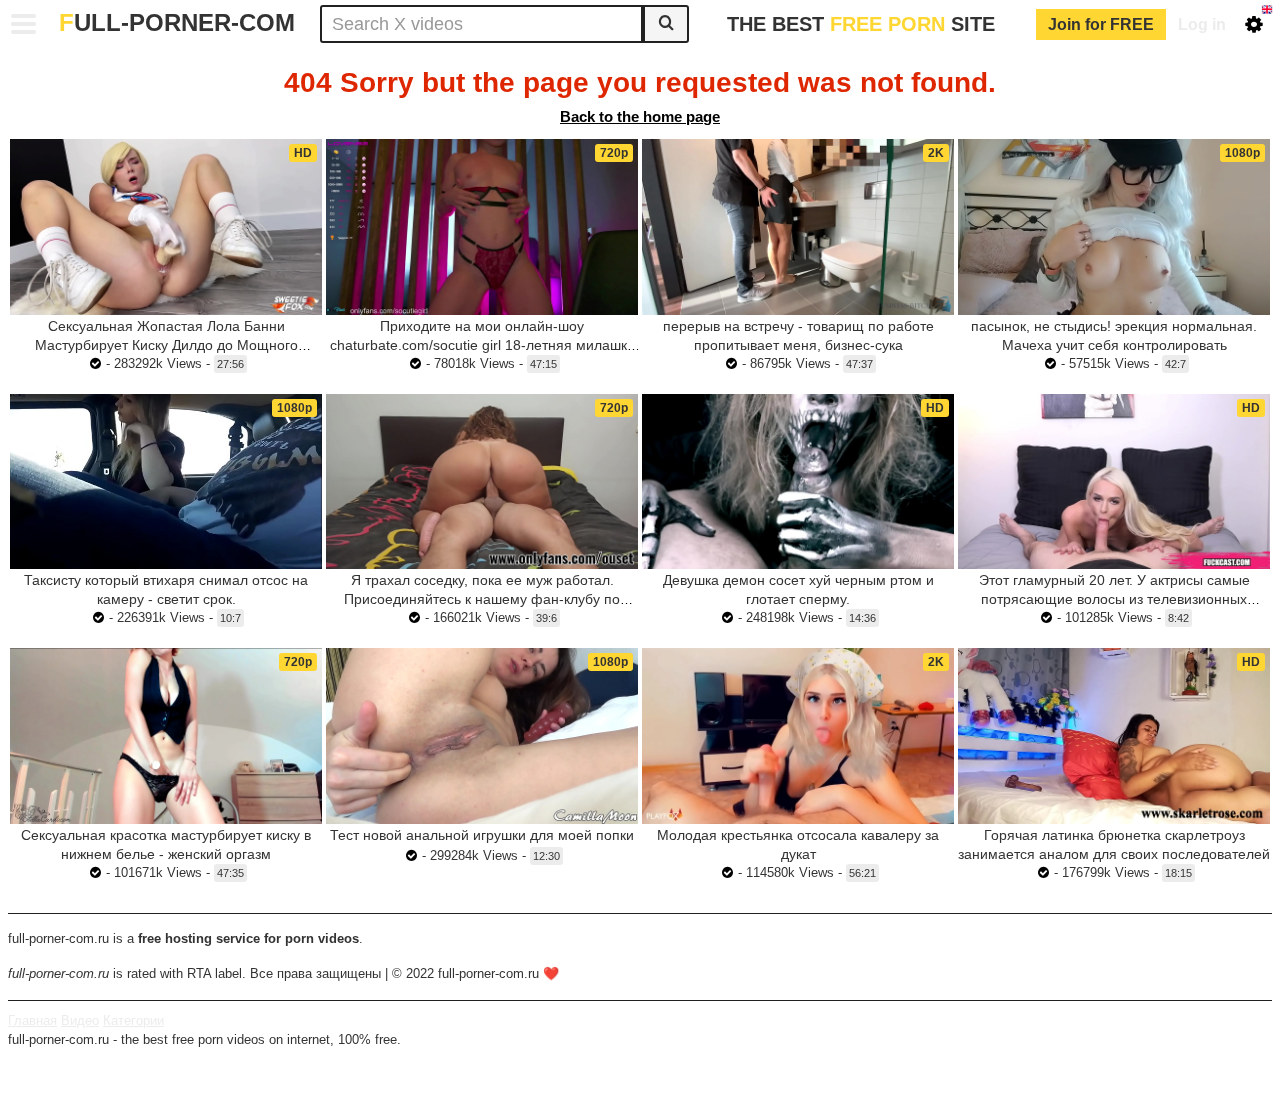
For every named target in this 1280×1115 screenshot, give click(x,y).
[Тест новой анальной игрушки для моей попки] (482, 736)
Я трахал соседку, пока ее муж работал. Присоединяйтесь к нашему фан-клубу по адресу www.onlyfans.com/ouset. (482, 599)
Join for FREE (1101, 24)
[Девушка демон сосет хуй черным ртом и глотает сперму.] (798, 482)
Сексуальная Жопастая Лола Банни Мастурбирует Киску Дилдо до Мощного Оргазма (166, 345)
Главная (32, 1020)
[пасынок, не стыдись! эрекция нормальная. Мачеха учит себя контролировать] (1114, 227)
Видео (80, 1020)
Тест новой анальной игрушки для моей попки (482, 835)
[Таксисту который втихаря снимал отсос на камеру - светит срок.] (166, 481)
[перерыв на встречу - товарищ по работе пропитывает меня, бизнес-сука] (798, 227)
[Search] (666, 24)
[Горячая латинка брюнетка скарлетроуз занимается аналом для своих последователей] (1114, 736)
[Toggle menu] (24, 24)
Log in (1202, 24)
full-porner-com (177, 22)
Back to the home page (640, 116)
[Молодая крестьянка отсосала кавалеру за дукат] (798, 736)
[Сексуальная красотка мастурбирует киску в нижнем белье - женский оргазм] (166, 736)
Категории (133, 1020)
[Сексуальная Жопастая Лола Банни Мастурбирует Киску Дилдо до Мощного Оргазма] (166, 227)
